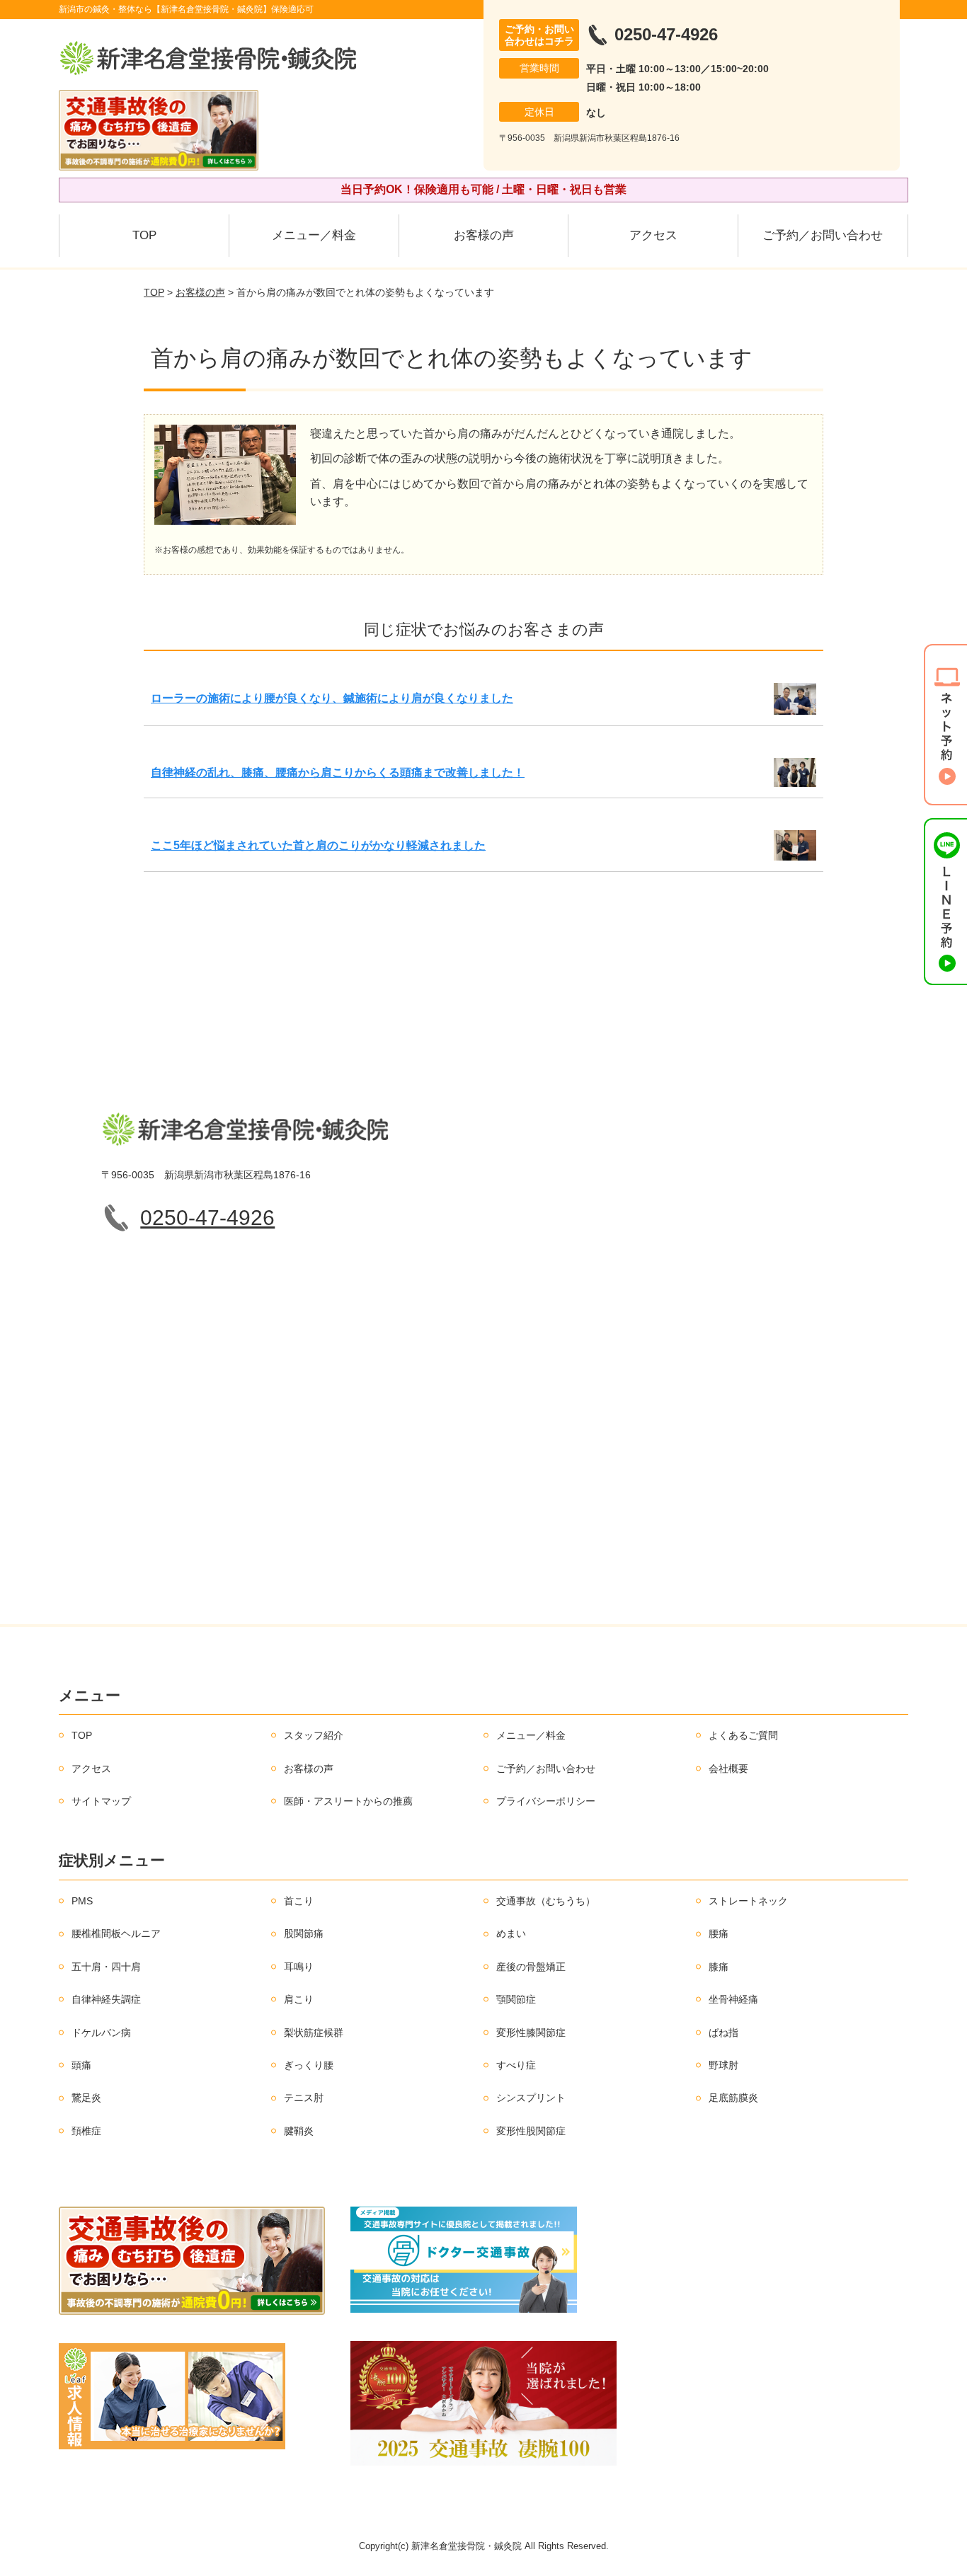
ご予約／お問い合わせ (823, 235)
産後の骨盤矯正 (531, 1967)
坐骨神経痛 (733, 1999)
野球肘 (723, 2065)
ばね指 (723, 2032)
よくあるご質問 (743, 1735)
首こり (299, 1901)
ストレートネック (748, 1901)
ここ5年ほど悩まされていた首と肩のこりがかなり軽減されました (318, 845)
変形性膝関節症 (531, 2032)
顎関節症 (516, 1999)
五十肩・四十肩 (106, 1967)
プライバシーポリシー (546, 1801)
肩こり (299, 1999)
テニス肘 (304, 2098)
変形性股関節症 (531, 2131)
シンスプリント (531, 2098)
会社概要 (728, 1769)
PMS (82, 1901)
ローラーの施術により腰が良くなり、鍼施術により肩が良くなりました (332, 698)
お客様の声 (484, 235)
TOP (144, 235)
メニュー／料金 (314, 235)
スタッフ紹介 (314, 1735)
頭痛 (81, 2065)
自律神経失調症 (106, 1999)
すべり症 (516, 2065)
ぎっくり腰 (309, 2065)
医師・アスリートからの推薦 (348, 1801)
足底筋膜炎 (733, 2098)
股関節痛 (304, 1933)
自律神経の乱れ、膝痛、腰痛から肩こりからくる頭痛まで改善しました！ (338, 772)
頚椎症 (86, 2131)
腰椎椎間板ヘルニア (116, 1933)
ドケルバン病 (101, 2032)
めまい (511, 1933)
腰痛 (719, 1933)
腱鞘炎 (299, 2131)
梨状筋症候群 (314, 2032)
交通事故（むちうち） (546, 1901)
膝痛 (719, 1967)
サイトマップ (101, 1801)
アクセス (653, 235)
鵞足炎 (86, 2098)
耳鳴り (299, 1967)
